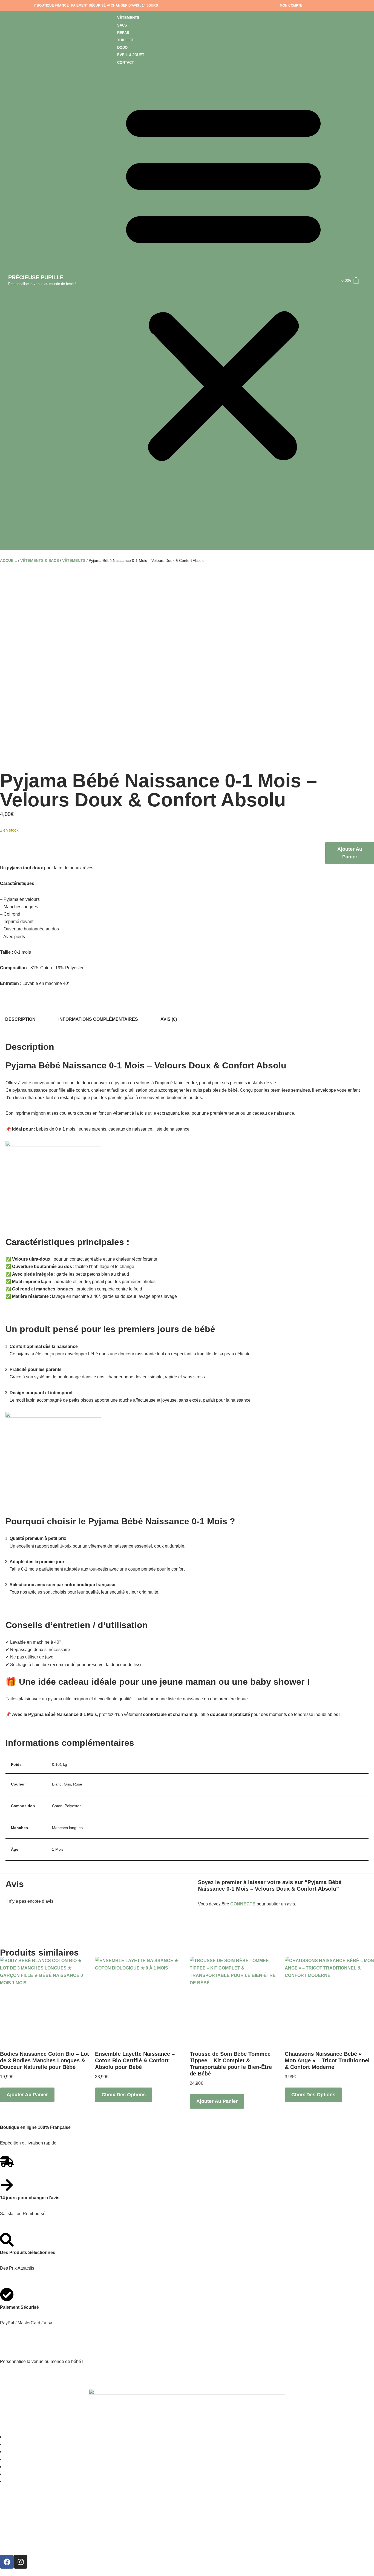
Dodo (122, 48)
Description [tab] (20, 1019)
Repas (123, 33)
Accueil (8, 560)
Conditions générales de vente (40, 2527)
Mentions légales (23, 2512)
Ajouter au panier (350, 853)
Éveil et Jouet (22, 2474)
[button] (223, 281)
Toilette (126, 40)
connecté (243, 1904)
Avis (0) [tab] (169, 1019)
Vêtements (128, 18)
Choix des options (124, 2095)
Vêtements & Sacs (40, 560)
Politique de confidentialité (36, 2543)
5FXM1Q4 (23, 2377)
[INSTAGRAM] (21, 2562)
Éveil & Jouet (131, 55)
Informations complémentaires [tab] (98, 1019)
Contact (126, 63)
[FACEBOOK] (7, 2562)
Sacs (122, 25)
